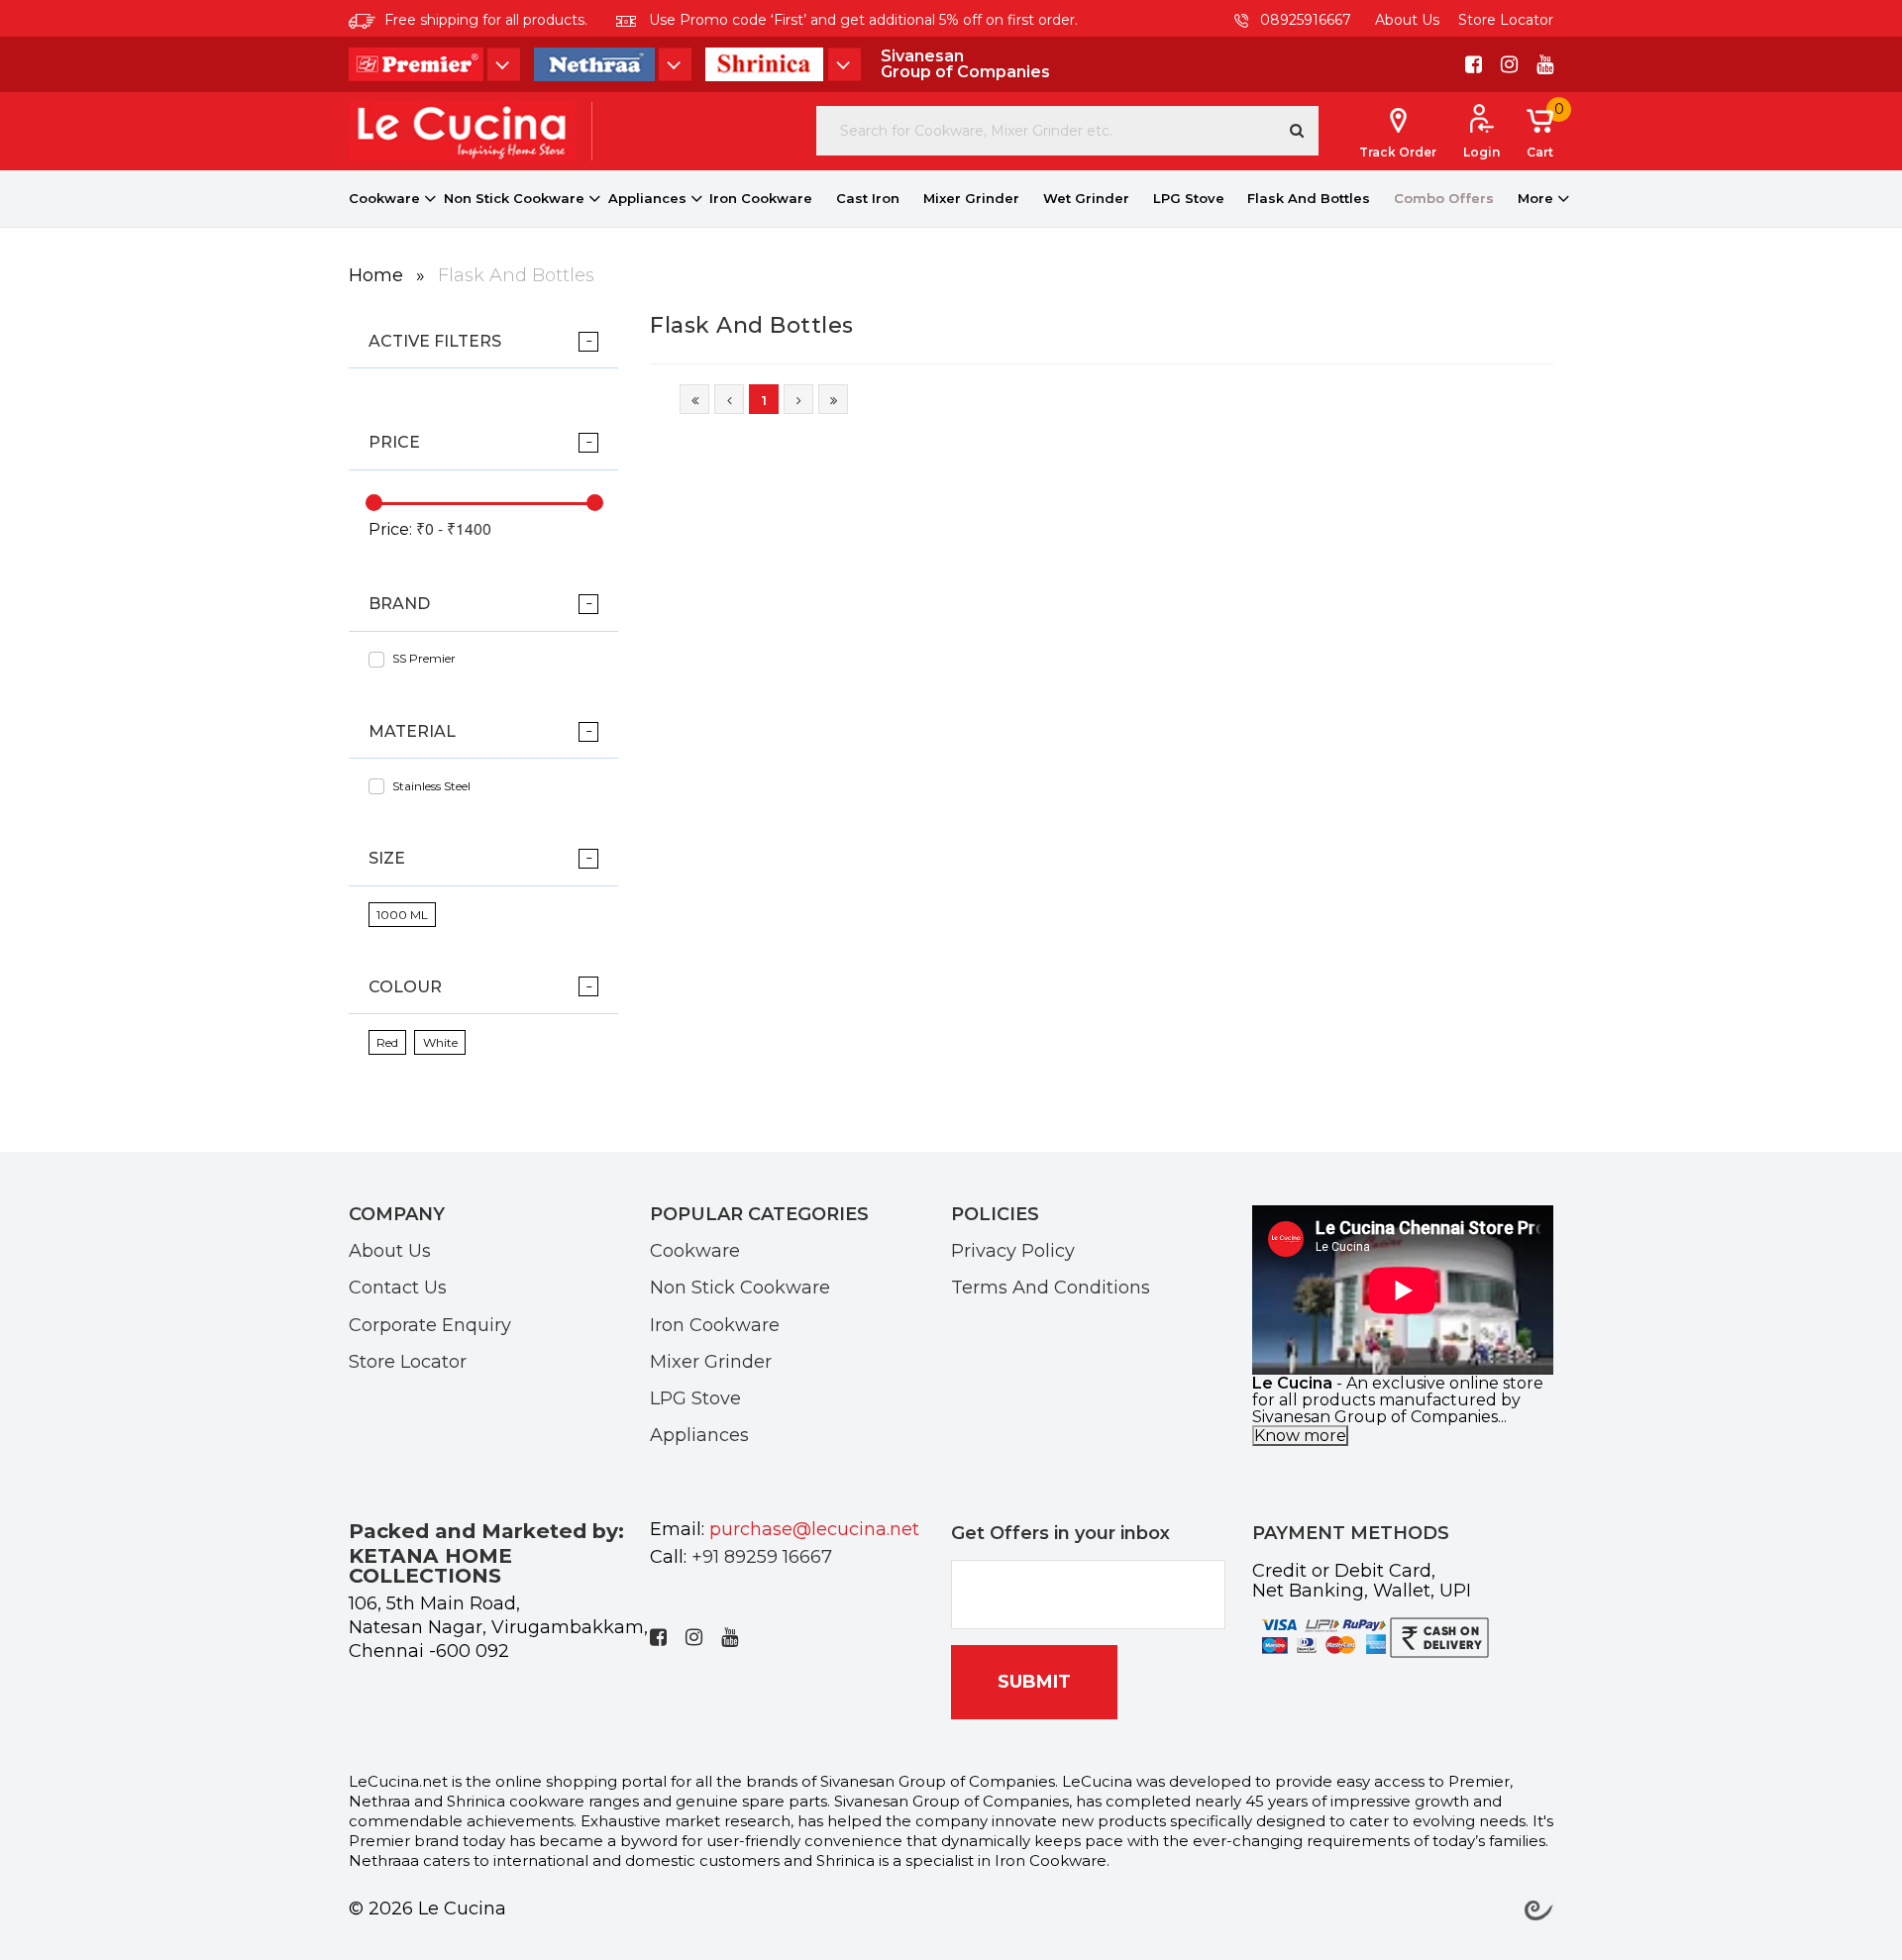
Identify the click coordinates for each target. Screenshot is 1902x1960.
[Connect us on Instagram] (1509, 64)
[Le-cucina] (462, 130)
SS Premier (424, 658)
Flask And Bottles (1309, 198)
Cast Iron (868, 198)
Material (412, 731)
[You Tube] (1545, 64)
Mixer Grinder (971, 198)
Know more (1300, 1436)
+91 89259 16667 (762, 1557)
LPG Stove (1189, 198)
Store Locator (1506, 20)
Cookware (384, 198)
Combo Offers (1444, 198)
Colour (405, 987)
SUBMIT (1034, 1682)
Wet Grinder (1086, 198)
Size (387, 858)
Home (378, 275)
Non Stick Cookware (514, 198)
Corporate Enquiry (430, 1324)
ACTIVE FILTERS (435, 341)
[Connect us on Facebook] (1474, 64)
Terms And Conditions (1051, 1287)
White (440, 1042)
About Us (1407, 20)
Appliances (647, 198)
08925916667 (1304, 20)
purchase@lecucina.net (814, 1529)
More (1535, 198)
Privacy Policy (1013, 1250)
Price (394, 442)
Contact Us (398, 1287)
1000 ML (402, 915)
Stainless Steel (431, 786)
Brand (399, 604)
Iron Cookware (761, 198)
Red (387, 1042)
